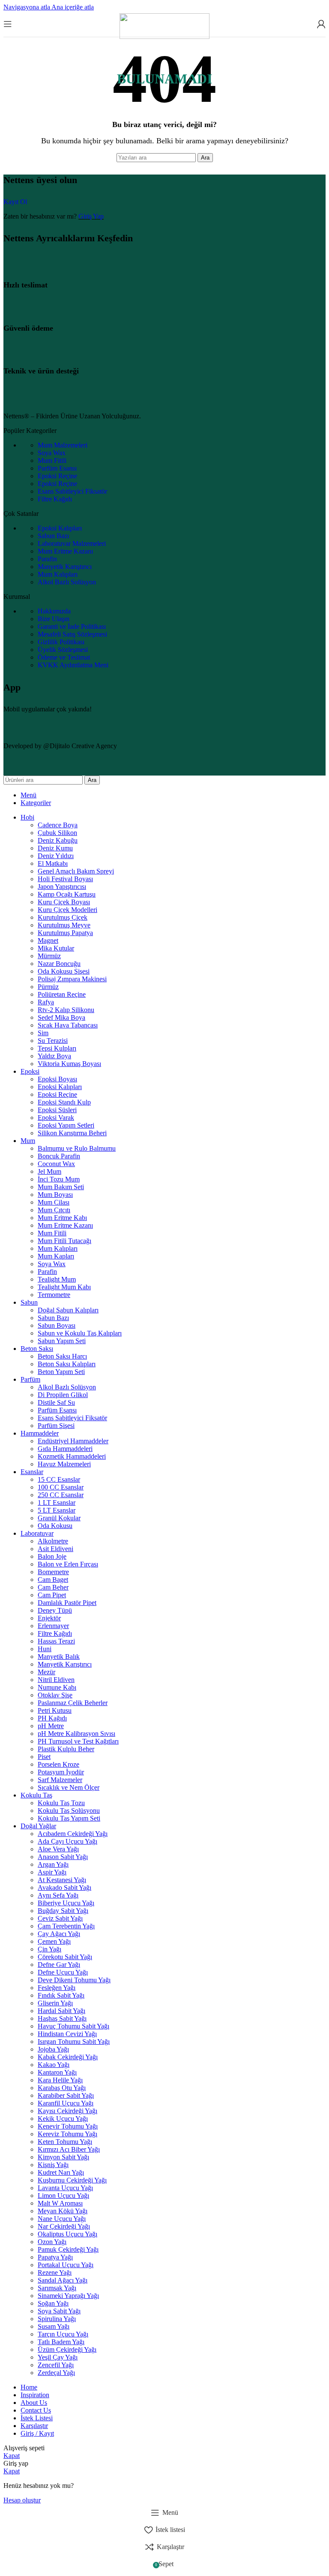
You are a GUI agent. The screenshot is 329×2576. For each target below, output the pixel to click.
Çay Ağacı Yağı (59, 1934)
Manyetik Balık (59, 1657)
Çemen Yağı (54, 1941)
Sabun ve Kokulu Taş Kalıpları (80, 1333)
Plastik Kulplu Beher (66, 1749)
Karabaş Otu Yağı (62, 2088)
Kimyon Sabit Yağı (63, 2157)
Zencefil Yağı (56, 2365)
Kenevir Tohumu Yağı (68, 2126)
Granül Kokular (59, 1518)
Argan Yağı (53, 1864)
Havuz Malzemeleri (64, 1464)
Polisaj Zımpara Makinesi (72, 979)
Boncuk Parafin (59, 1156)
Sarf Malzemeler (60, 1780)
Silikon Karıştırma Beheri (72, 1133)
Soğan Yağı (53, 2303)
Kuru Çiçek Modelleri (67, 910)
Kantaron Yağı (57, 2072)
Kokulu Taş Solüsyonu (69, 1811)
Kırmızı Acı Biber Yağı (69, 2149)
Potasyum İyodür (61, 1772)
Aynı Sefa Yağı (58, 1895)
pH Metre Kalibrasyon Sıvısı (76, 1734)
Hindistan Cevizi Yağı (67, 2034)
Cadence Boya (58, 825)
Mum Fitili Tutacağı (64, 1241)
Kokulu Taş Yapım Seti (69, 1818)
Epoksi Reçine (57, 476)
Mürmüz (49, 956)
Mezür (46, 1672)
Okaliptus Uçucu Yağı (67, 2234)
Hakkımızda (54, 611)
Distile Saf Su (56, 1402)
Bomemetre (53, 1572)
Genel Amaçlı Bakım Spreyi (76, 871)
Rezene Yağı (55, 2273)
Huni (45, 1649)
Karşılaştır (34, 2426)
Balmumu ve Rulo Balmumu (77, 1148)
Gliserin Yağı (55, 2003)
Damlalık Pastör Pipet (67, 1603)
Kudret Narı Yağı (61, 2172)
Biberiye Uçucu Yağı (66, 1903)
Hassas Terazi (56, 1641)
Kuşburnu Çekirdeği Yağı (72, 2180)
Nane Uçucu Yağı (62, 2219)
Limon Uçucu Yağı (63, 2196)
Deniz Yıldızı (56, 856)
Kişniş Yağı (53, 2165)
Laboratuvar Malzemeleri (72, 543)
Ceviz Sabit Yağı (60, 1918)
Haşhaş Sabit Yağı (62, 2018)
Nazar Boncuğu (59, 964)
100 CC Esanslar (61, 1487)
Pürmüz (48, 987)
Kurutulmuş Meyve (64, 925)
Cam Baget (53, 1580)
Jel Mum (49, 1171)
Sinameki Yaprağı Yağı (68, 2296)
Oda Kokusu (55, 1526)
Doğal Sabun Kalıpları (68, 1310)
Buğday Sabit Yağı (63, 1911)
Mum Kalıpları (58, 574)
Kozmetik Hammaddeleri (72, 1456)
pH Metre (51, 1726)
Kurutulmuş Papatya (65, 933)
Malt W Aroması (60, 2203)
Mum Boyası (55, 1195)
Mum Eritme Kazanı (65, 551)
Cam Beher (53, 1587)
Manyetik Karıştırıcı (65, 567)
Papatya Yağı (55, 2257)
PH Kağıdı (52, 1718)
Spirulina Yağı (57, 2319)
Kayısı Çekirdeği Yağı (67, 2111)
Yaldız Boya (54, 1056)
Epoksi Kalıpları (60, 528)
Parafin (47, 559)
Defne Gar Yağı (59, 1965)
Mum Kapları (56, 1256)
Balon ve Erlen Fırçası (68, 1564)
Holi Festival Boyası (65, 879)
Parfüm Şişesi (56, 1426)
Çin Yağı (49, 1949)
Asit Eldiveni (55, 1549)
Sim (43, 1033)
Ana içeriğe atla (73, 7)
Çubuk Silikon (57, 833)
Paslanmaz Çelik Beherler (73, 1703)
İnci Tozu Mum (59, 1179)
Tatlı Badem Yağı (61, 2342)
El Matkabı (53, 863)
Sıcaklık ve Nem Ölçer (69, 1787)
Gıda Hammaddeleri (65, 1449)
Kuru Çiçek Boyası (64, 902)
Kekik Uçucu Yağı (63, 2119)
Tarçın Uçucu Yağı (63, 2334)
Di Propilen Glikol (63, 1395)
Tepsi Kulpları (57, 1048)
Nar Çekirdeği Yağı (64, 2226)
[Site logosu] (164, 37)
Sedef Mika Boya (61, 1017)
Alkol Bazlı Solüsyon (67, 582)
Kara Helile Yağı (60, 2080)
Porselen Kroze (58, 1764)
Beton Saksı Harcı (62, 1356)
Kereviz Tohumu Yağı (67, 2134)
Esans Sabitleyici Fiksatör (72, 491)
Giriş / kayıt (37, 2433)
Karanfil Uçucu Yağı (66, 2103)
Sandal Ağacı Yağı (63, 2280)
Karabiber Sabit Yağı (66, 2095)
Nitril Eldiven (56, 1680)
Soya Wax (52, 453)
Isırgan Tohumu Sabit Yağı (74, 2042)
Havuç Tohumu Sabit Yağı (73, 2026)
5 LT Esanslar (57, 1510)
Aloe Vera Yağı (58, 1849)
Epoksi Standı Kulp (64, 1102)
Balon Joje (52, 1556)
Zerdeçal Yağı (56, 2373)
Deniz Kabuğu (58, 840)
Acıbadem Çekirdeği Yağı (73, 1834)
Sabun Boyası (57, 1325)
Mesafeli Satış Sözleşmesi (72, 634)
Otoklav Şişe (55, 1695)
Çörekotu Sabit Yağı (65, 1957)
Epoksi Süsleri (57, 1110)
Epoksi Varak (56, 1118)
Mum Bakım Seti (61, 1187)
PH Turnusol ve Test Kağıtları (78, 1741)
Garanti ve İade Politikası (72, 626)
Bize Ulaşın (54, 619)
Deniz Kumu (55, 848)
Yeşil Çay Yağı (58, 2357)
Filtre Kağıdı (55, 499)
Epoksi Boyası (57, 1079)
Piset (44, 1757)
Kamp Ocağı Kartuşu (67, 894)
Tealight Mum (57, 1279)
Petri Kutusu (55, 1710)
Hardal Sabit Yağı (61, 2011)
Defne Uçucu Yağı (63, 1972)
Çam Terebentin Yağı (66, 1926)
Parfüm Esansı (57, 468)
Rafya (46, 1002)
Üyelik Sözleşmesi (63, 650)
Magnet (48, 940)
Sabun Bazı (53, 536)
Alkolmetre (53, 1541)
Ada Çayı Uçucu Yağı (67, 1841)
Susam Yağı (54, 2326)
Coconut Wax (56, 1164)
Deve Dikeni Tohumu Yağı (74, 1980)
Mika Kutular (56, 948)
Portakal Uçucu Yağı (66, 2265)
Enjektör (49, 1618)
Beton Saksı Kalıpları (67, 1364)
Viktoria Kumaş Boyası (69, 1064)
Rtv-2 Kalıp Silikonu (66, 1010)
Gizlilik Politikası (61, 642)
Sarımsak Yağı (57, 2288)
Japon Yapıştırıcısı (62, 887)
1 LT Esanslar (57, 1503)
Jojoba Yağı (53, 2049)
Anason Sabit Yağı (63, 1857)
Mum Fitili (52, 460)
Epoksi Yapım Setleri (66, 1125)
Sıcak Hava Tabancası (68, 1025)
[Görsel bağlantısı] (62, 401)
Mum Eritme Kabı (62, 1218)
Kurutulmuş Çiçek (63, 917)
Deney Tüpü (55, 1610)
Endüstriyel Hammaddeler (73, 1441)
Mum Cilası (54, 1202)
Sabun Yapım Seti (62, 1341)
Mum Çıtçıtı (54, 1210)
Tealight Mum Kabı (64, 1287)
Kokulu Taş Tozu (61, 1803)
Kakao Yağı (54, 2065)
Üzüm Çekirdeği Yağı (67, 2349)
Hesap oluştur (22, 2500)
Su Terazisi (53, 1041)
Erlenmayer (53, 1626)
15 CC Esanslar (59, 1479)
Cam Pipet (52, 1595)
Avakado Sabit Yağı (64, 1888)
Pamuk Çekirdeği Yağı (68, 2249)
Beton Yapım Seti (61, 1372)
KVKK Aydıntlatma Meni (73, 665)
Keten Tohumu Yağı (65, 2142)
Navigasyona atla (27, 7)
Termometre (54, 1295)
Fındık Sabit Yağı (61, 1995)
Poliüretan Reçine (62, 994)
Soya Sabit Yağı (59, 2311)
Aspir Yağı (52, 1872)
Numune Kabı (57, 1687)
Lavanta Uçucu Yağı (65, 2188)
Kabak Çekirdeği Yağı (68, 2057)
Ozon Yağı (52, 2242)
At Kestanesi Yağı (62, 1880)
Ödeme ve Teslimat (64, 657)
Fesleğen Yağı (57, 1988)
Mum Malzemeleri (63, 445)
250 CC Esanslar (61, 1495)
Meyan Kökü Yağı (63, 2211)
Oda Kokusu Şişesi (64, 971)
